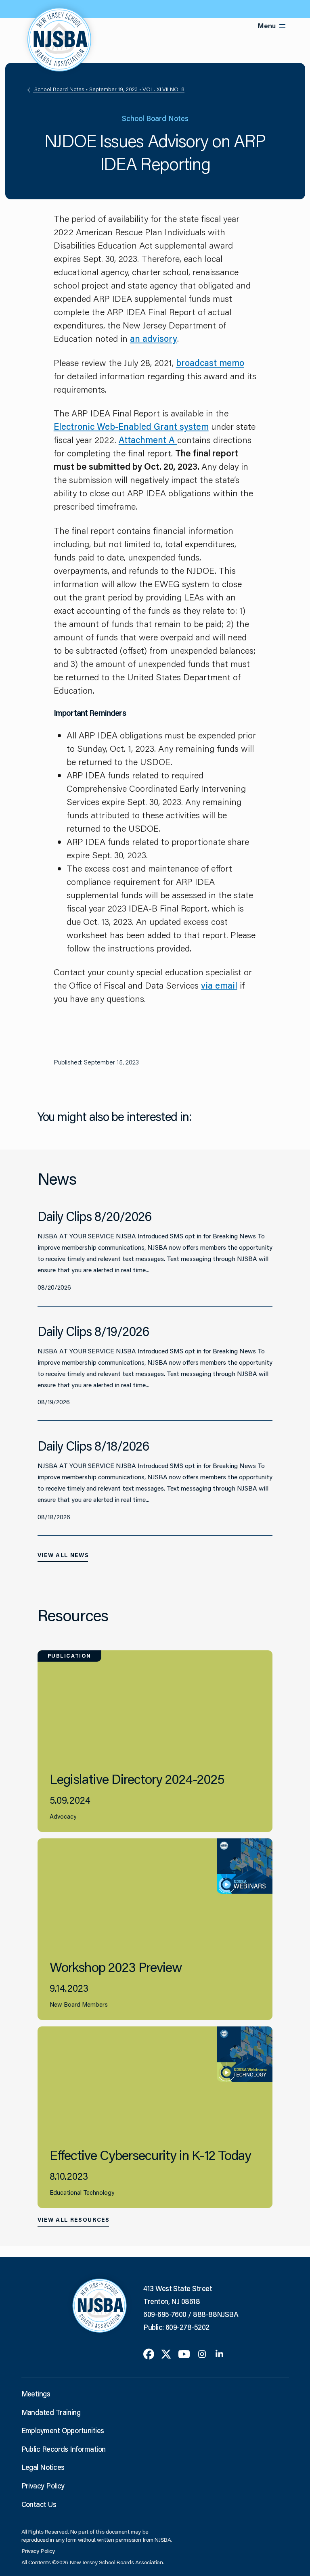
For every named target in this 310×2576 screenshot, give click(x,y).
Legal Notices (43, 2467)
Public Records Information (64, 2449)
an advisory (154, 338)
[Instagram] (202, 2353)
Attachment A (148, 440)
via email (219, 985)
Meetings (36, 2394)
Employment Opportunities (63, 2430)
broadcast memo (210, 363)
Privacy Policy (43, 2486)
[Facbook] (149, 2353)
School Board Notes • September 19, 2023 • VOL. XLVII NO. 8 (109, 89)
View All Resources (74, 2220)
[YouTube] (184, 2353)
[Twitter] (166, 2353)
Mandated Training (51, 2412)
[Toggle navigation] (283, 26)
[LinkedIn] (219, 2353)
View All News (63, 1555)
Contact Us (39, 2504)
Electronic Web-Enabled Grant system (131, 426)
